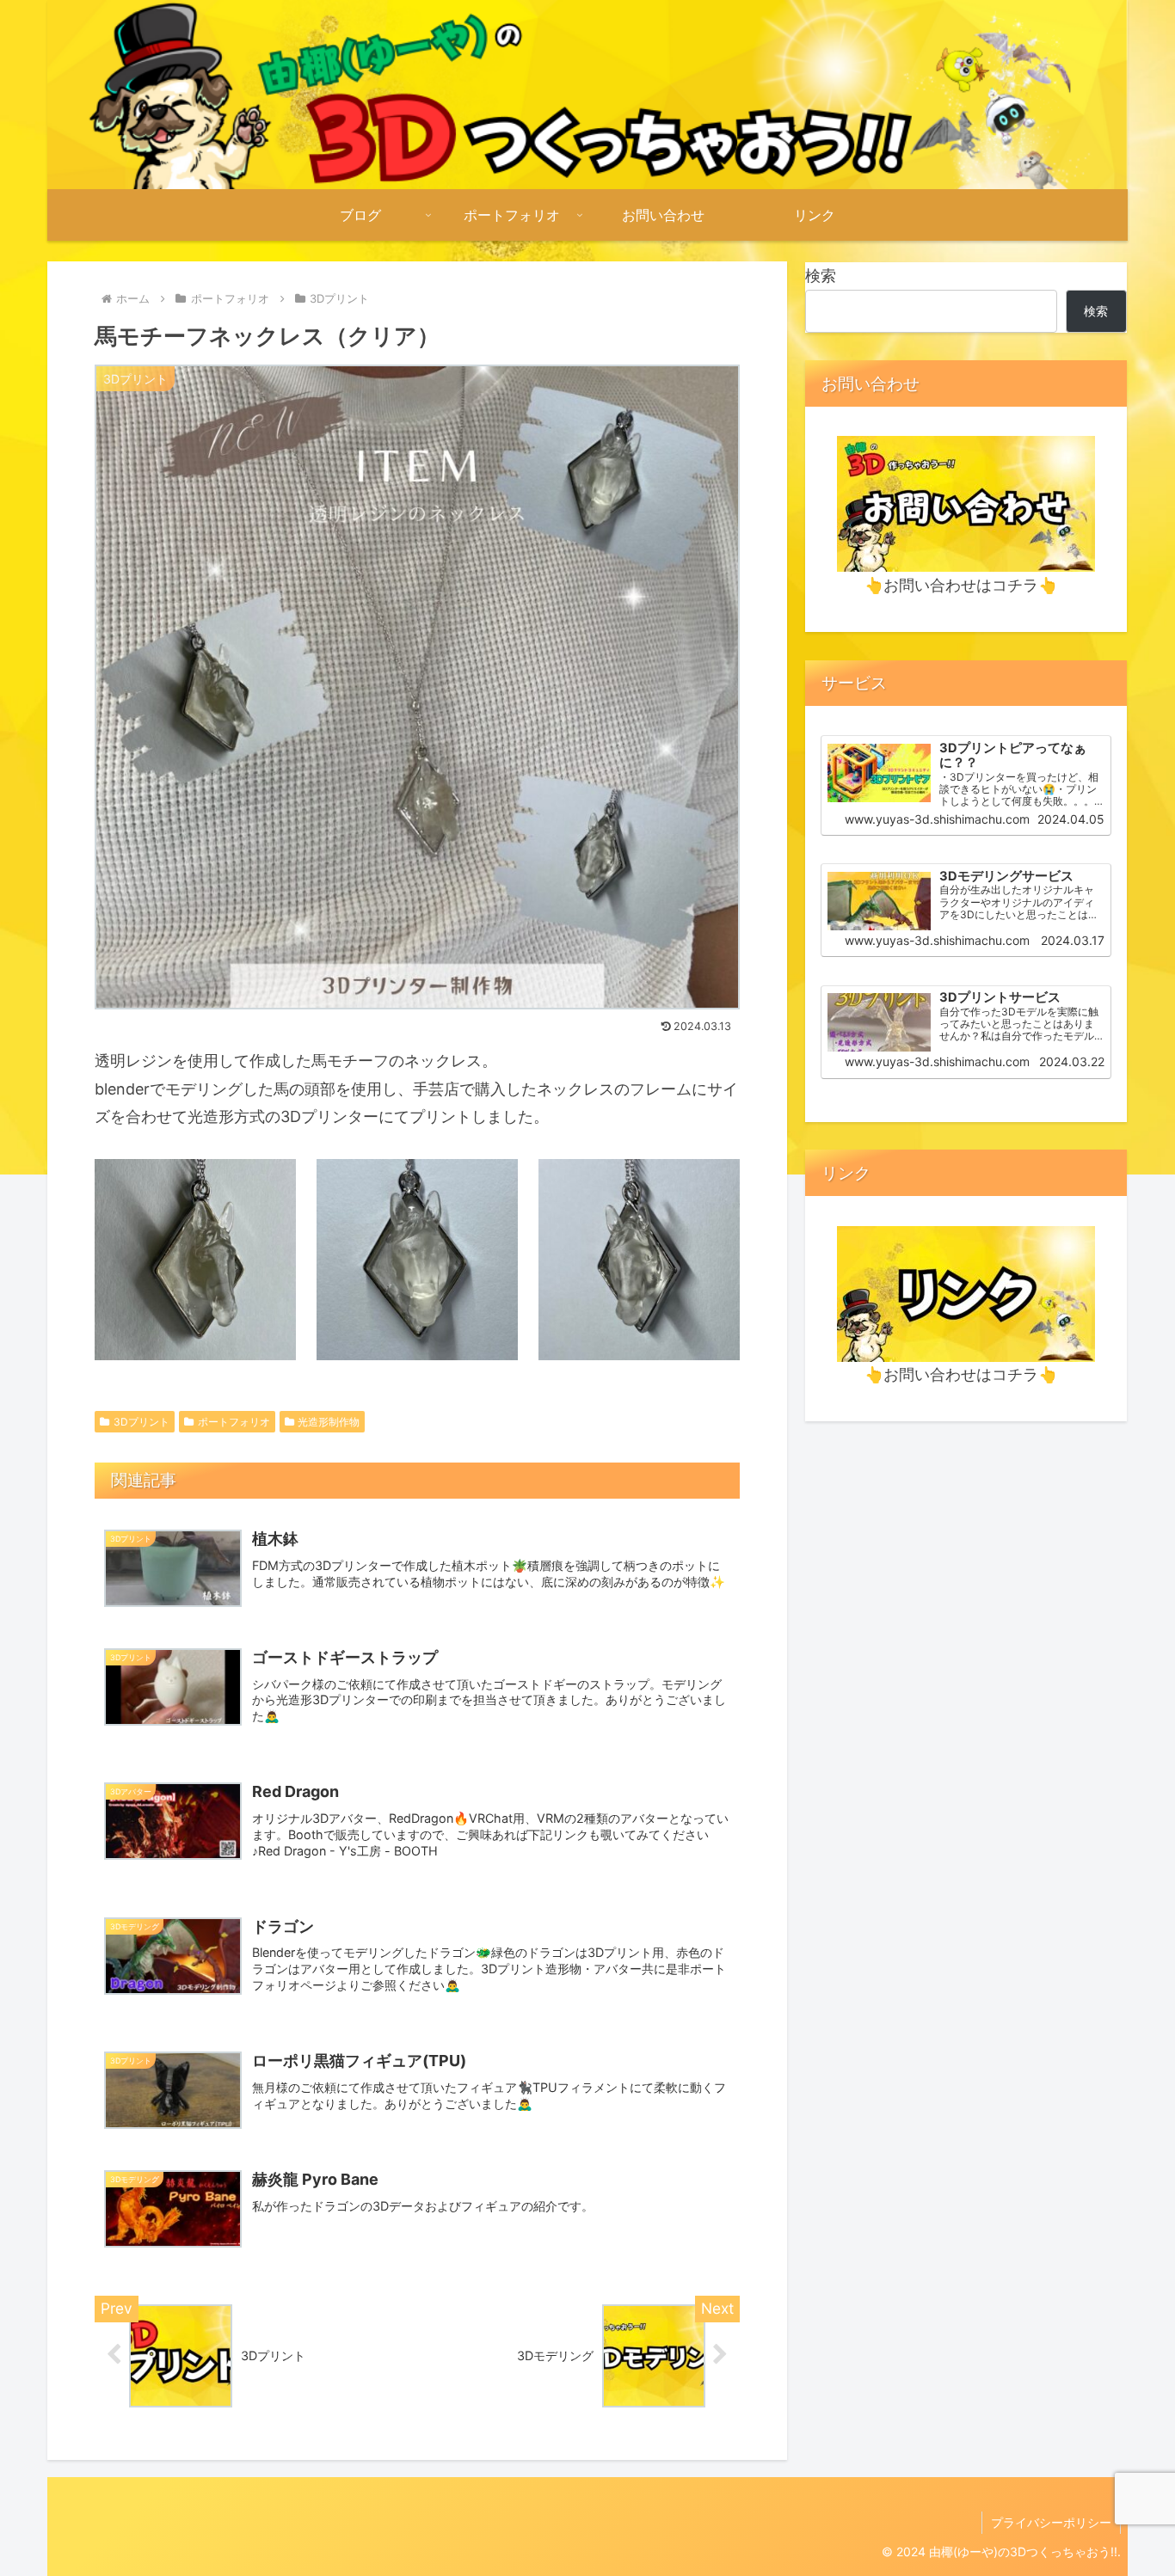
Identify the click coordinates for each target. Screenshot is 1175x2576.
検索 (821, 276)
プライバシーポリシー (1051, 2522)
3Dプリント (141, 1422)
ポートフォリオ (234, 1422)
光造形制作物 (329, 1422)
